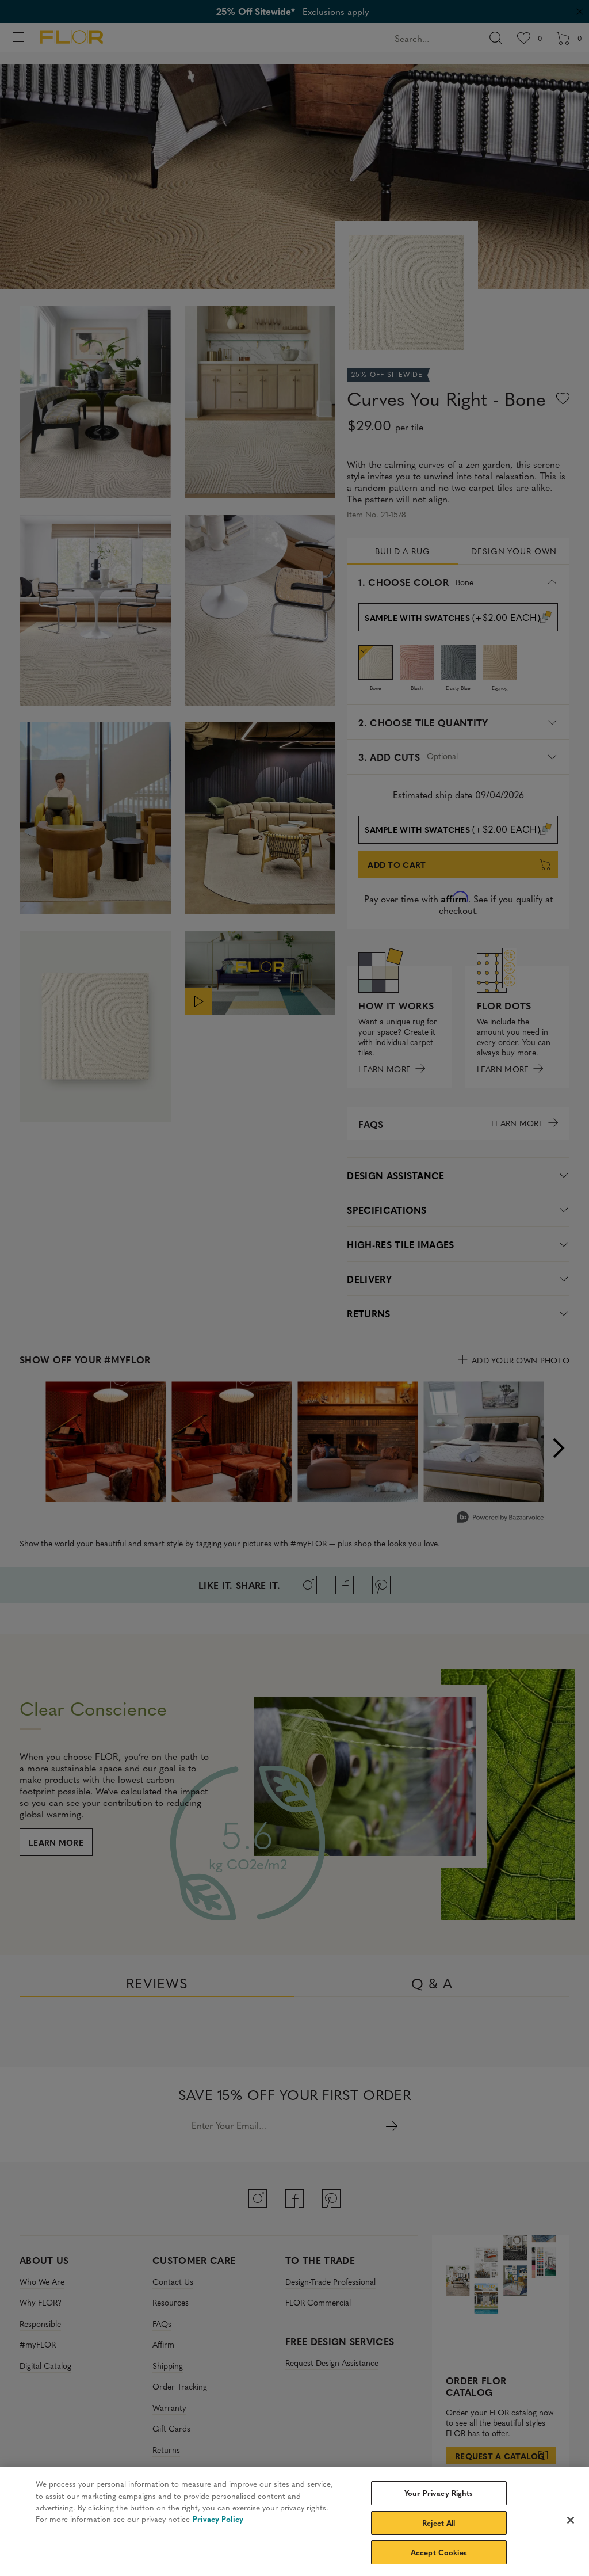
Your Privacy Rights (439, 2493)
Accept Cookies (439, 2552)
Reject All (439, 2523)
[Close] (571, 2520)
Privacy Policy (218, 2519)
